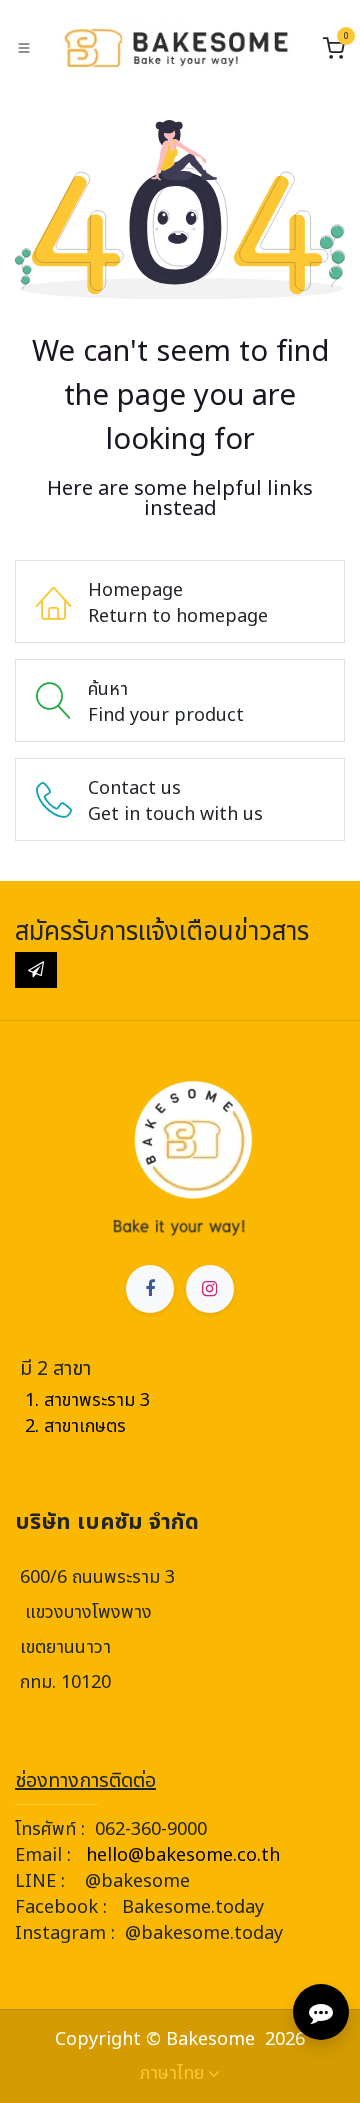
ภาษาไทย (172, 2074)
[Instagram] (210, 1289)
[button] (36, 970)
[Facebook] (150, 1289)
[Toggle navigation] (24, 48)
